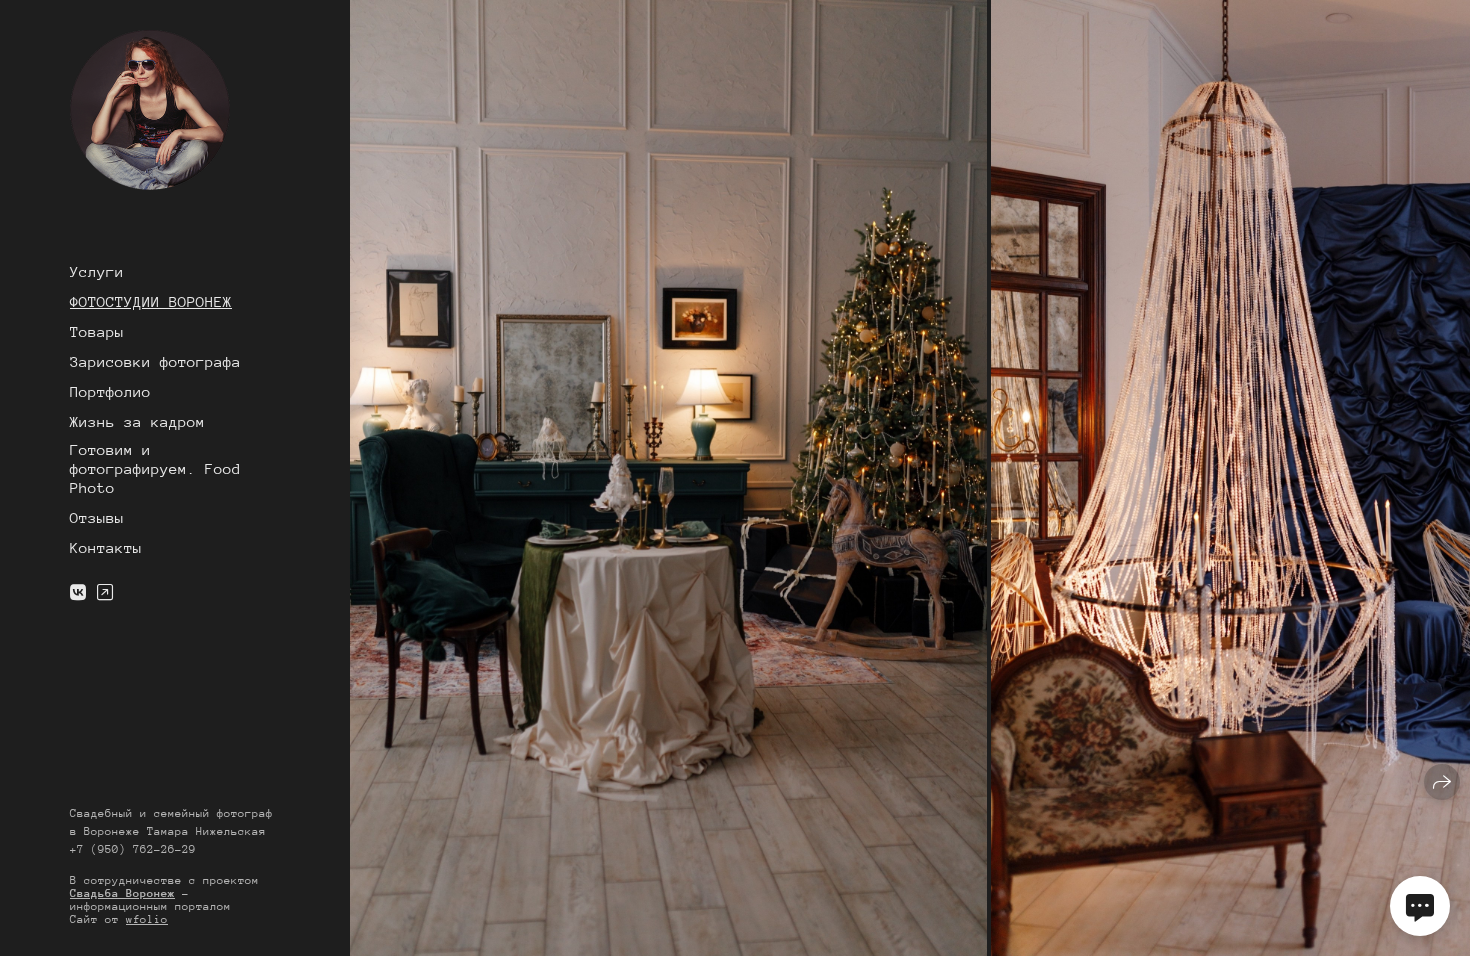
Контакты (106, 547)
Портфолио (110, 391)
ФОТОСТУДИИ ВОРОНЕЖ (151, 301)
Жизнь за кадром (137, 421)
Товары (97, 331)
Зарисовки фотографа (155, 361)
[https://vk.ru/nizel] (78, 593)
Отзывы (97, 517)
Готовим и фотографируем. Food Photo (155, 468)
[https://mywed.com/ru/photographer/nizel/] (105, 593)
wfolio (147, 919)
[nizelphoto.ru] (150, 110)
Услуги (97, 271)
